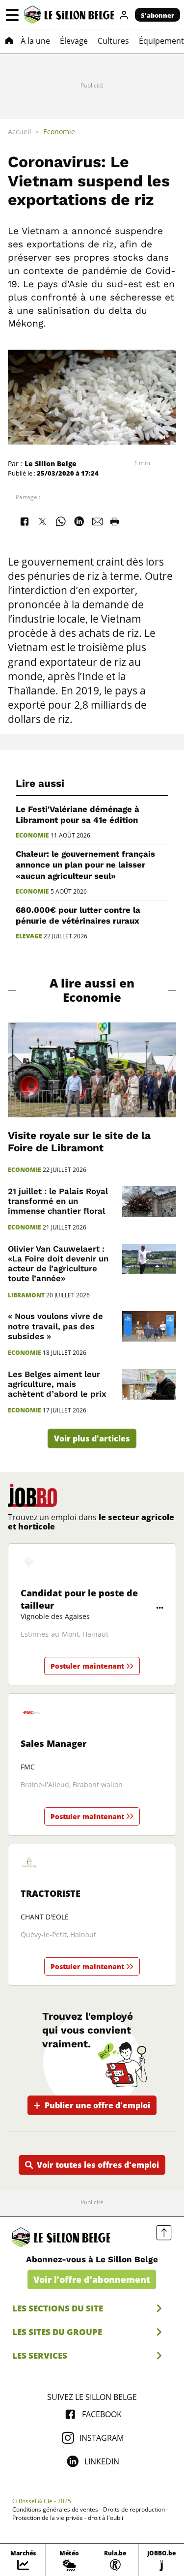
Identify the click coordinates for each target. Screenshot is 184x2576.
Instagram (102, 2438)
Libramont (26, 1295)
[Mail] (98, 521)
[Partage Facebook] (24, 521)
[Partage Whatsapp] (61, 521)
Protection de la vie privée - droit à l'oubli (68, 2518)
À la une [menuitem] (35, 41)
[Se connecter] (124, 15)
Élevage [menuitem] (74, 41)
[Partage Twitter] (42, 521)
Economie (32, 836)
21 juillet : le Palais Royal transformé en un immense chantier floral (58, 1201)
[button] (12, 15)
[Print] (114, 521)
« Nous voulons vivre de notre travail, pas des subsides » (55, 1326)
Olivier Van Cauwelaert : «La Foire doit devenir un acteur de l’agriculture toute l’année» (58, 1263)
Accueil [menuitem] (20, 132)
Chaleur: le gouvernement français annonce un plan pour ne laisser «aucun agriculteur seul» (85, 865)
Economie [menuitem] (59, 132)
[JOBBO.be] (32, 1495)
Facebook (102, 2414)
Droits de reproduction (134, 2510)
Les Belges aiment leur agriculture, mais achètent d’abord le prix (57, 1384)
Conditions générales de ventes (55, 2510)
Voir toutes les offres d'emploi (98, 2165)
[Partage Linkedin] (79, 521)
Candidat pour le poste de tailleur (79, 1599)
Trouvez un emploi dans (91, 1522)
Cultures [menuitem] (113, 41)
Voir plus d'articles (92, 1438)
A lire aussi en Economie (92, 990)
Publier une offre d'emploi (97, 2105)
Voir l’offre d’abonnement (92, 2279)
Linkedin (102, 2461)
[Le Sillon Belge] (69, 15)
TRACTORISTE (51, 1893)
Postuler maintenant (87, 1666)
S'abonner (158, 15)
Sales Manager (53, 1743)
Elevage (29, 936)
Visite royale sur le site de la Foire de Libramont (79, 1142)
